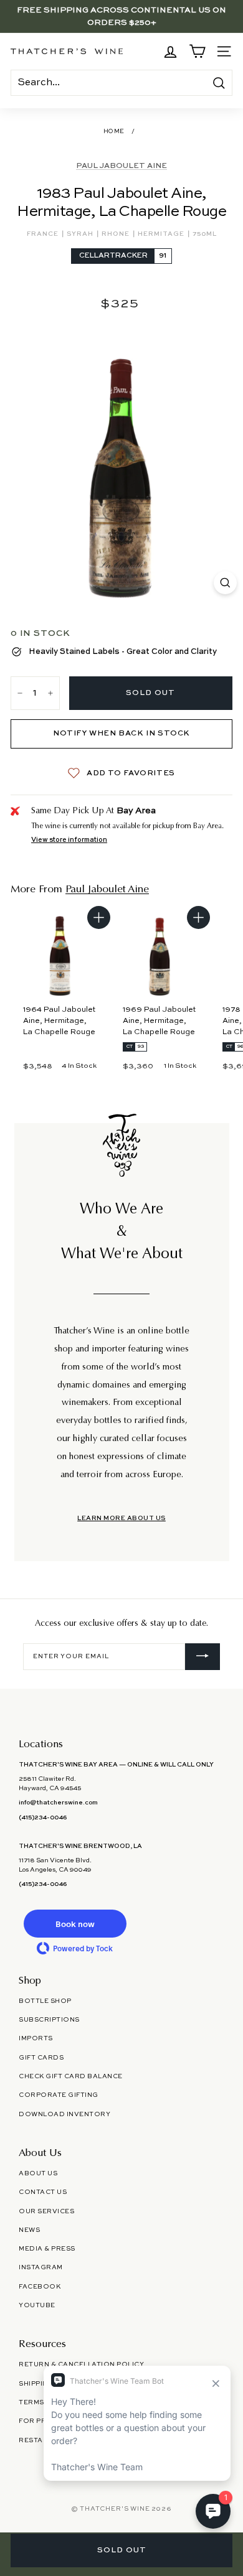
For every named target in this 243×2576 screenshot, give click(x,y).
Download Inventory (64, 2114)
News (29, 2230)
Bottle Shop (45, 2001)
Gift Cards (41, 2058)
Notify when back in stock (121, 734)
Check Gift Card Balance (71, 2076)
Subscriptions (49, 2020)
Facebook (40, 2287)
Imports (36, 2038)
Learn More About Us (121, 1518)
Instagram (41, 2267)
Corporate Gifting (59, 2095)
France (44, 234)
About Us (38, 2173)
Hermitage (162, 234)
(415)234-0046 (43, 1818)
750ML (205, 234)
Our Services (46, 2211)
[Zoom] (225, 583)
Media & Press (47, 2249)
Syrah (81, 234)
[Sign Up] (202, 1657)
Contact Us (43, 2192)
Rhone (117, 234)
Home (114, 132)
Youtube (37, 2305)
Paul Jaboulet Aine (121, 166)
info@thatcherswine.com (58, 1803)
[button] (75, 1924)
